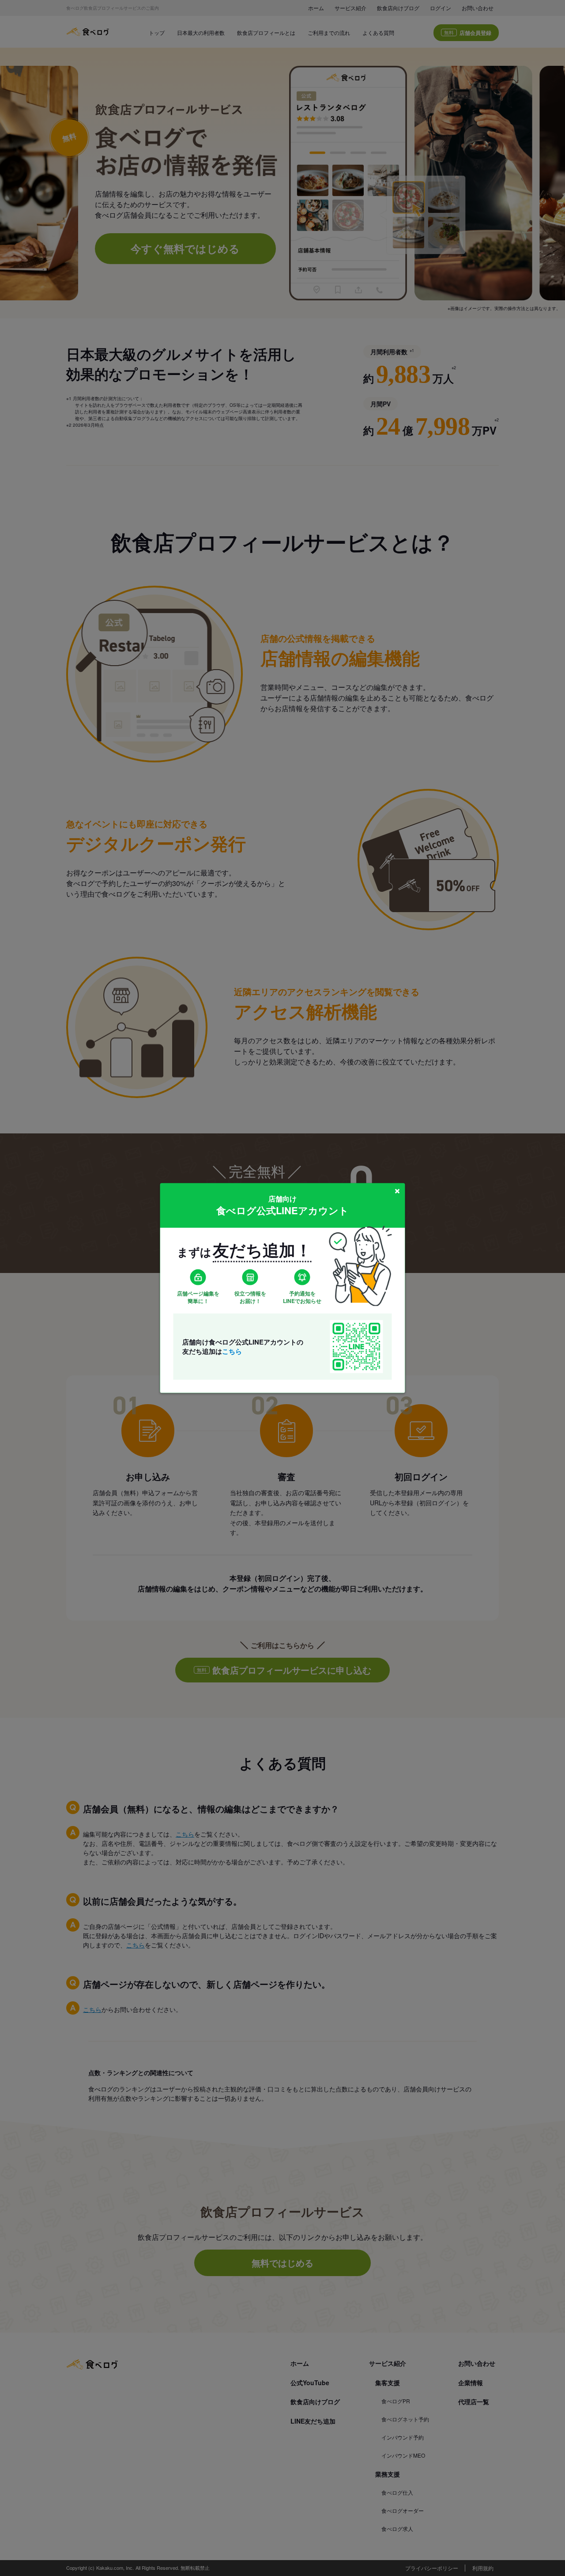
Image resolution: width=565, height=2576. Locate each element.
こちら (232, 1351)
